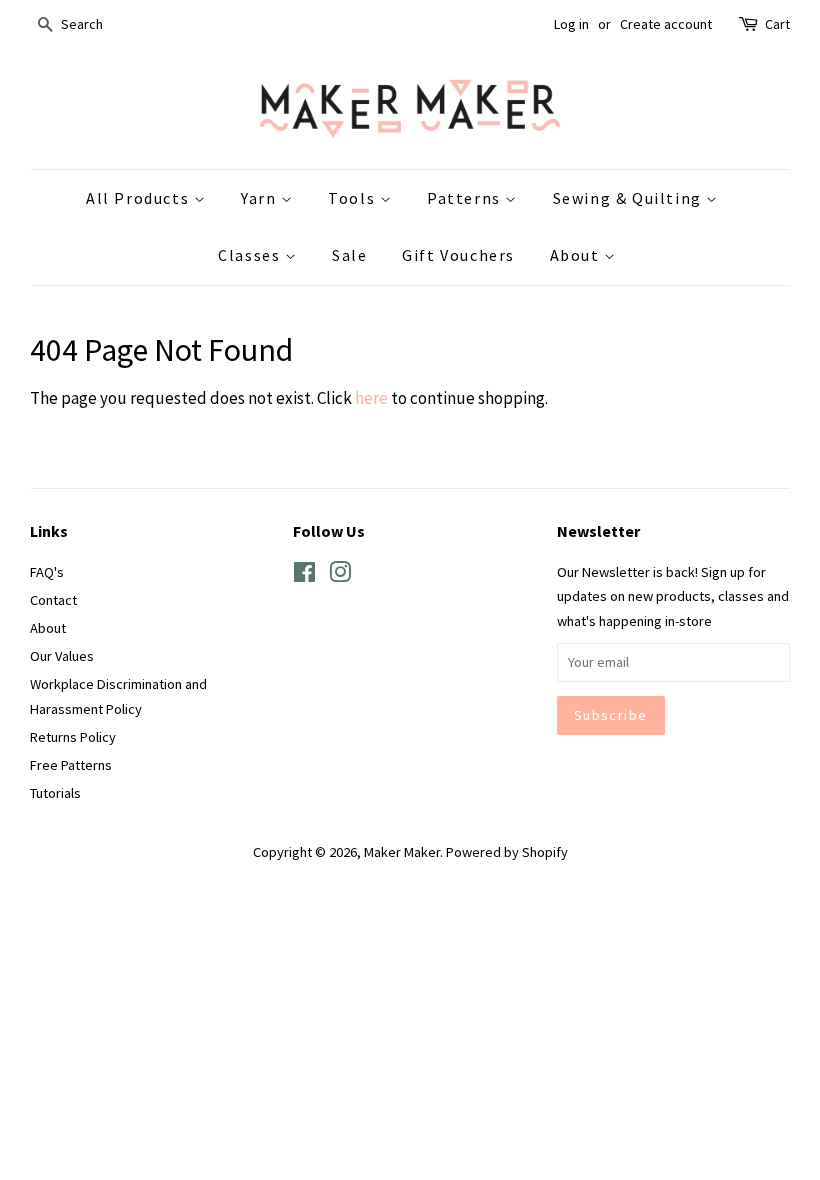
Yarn (261, 198)
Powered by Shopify (507, 852)
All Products (140, 198)
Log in (571, 24)
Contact (53, 600)
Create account (666, 24)
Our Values (62, 656)
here (371, 398)
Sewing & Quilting (630, 198)
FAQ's (47, 572)
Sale (349, 255)
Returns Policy (73, 737)
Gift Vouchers (458, 255)
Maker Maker (402, 852)
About (577, 255)
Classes (251, 255)
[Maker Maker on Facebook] (304, 576)
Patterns (466, 198)
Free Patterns (71, 765)
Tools (354, 198)
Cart (777, 24)
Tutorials (55, 793)
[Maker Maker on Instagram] (340, 576)
